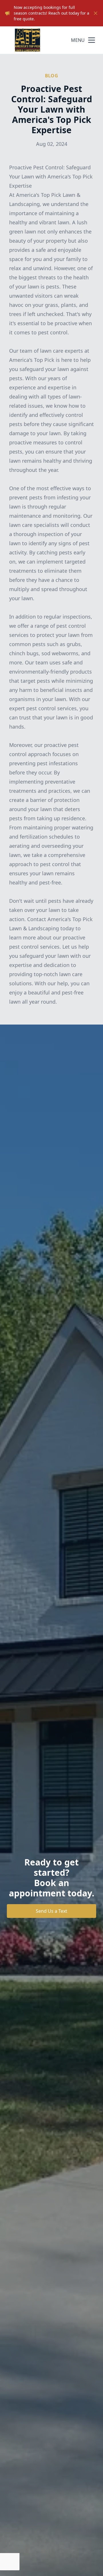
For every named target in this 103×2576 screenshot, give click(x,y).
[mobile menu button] (92, 40)
